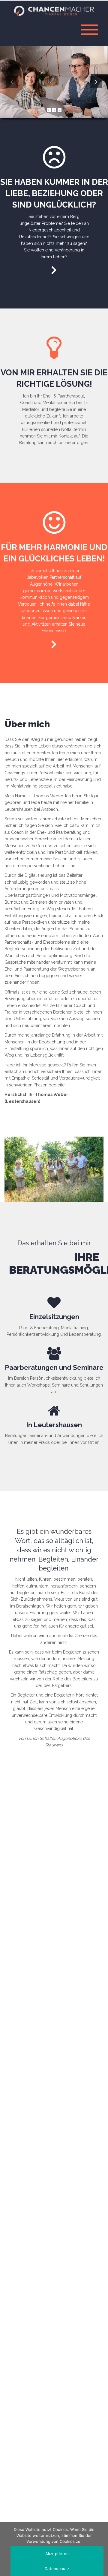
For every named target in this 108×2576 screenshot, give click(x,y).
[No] (100, 2549)
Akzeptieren (57, 2554)
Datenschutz (57, 2569)
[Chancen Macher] (54, 10)
